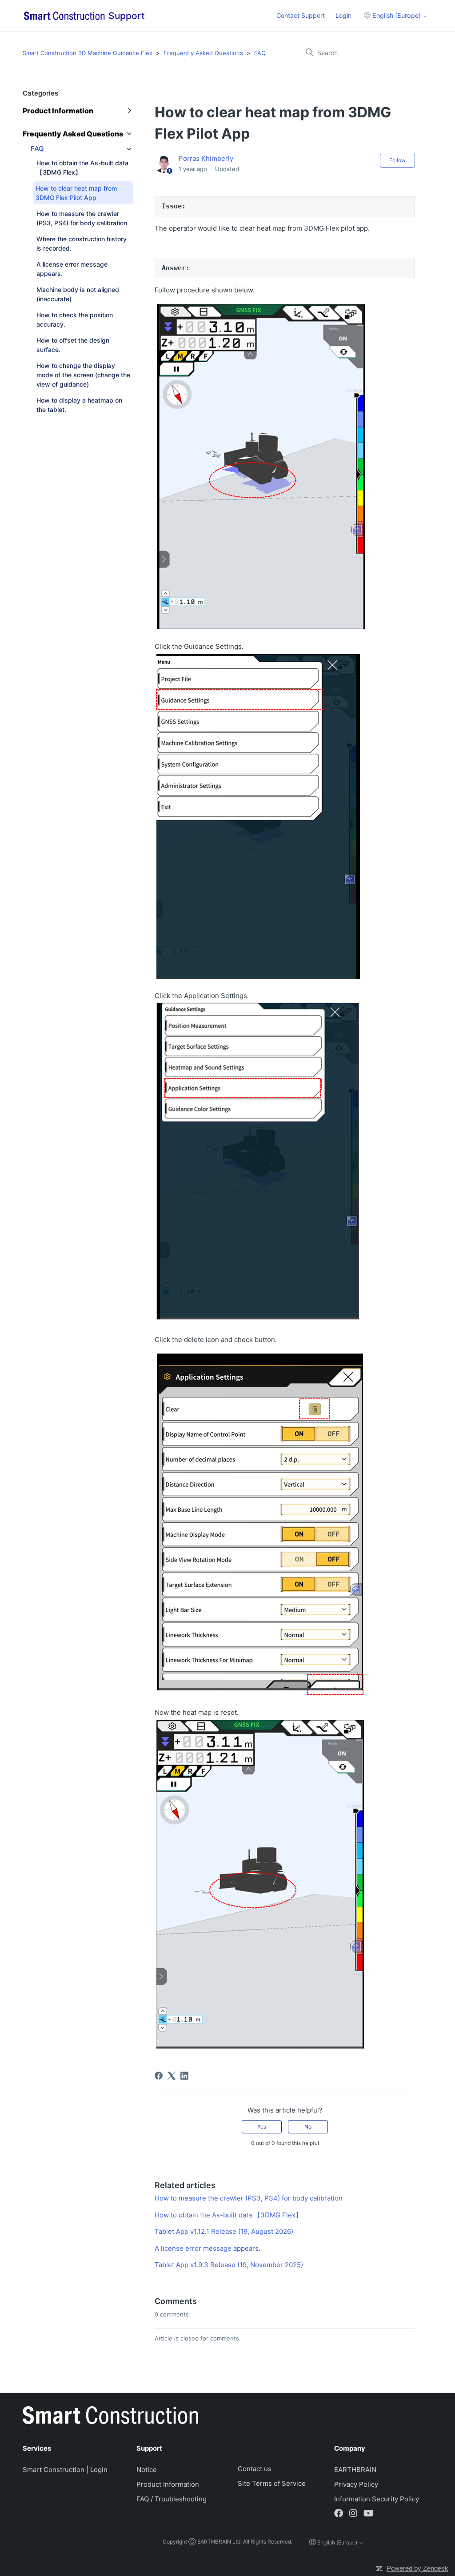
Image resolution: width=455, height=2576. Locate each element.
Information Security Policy (377, 2499)
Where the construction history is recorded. (82, 244)
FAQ (260, 53)
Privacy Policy (356, 2484)
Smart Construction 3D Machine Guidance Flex (88, 53)
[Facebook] (159, 2076)
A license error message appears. (72, 269)
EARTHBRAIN (355, 2470)
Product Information (168, 2484)
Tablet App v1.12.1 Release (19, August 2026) (224, 2231)
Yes (262, 2127)
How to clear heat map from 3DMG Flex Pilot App (76, 193)
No (308, 2127)
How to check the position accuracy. (75, 320)
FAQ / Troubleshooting (172, 2499)
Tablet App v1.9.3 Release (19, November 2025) (229, 2265)
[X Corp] (172, 2076)
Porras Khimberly (206, 158)
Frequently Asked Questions (203, 53)
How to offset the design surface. (73, 345)
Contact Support (301, 15)
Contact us (255, 2469)
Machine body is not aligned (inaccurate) (78, 294)
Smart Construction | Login (65, 2470)
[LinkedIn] (184, 2076)
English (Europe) (397, 15)
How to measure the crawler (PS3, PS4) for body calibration (82, 218)
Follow (397, 160)
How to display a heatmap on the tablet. (79, 405)
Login (343, 15)
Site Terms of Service (272, 2483)
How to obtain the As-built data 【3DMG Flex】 (82, 168)
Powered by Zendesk (417, 2568)
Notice (147, 2470)
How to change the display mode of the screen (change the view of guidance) (83, 375)
